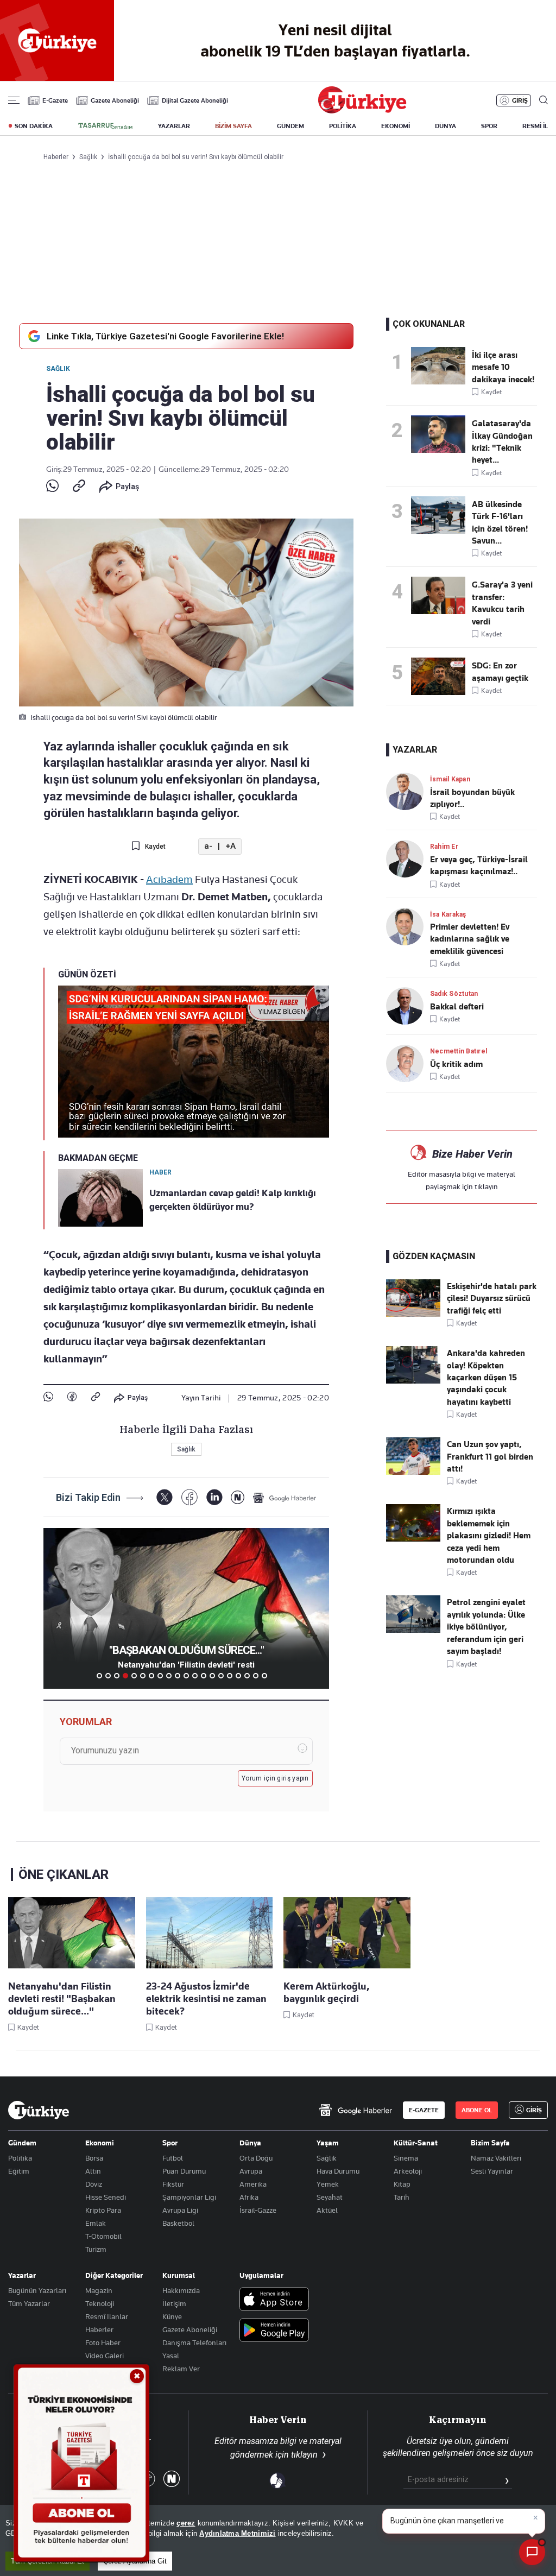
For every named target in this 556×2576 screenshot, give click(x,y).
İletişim (174, 2303)
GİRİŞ (520, 100)
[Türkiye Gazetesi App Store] (274, 2300)
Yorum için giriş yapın (275, 1778)
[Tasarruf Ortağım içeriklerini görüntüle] (105, 126)
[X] (164, 1497)
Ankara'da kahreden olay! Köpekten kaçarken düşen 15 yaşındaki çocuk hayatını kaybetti (486, 1378)
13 (204, 1676)
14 (212, 1676)
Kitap (402, 2184)
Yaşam (328, 2143)
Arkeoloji (408, 2171)
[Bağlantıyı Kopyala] (79, 487)
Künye (172, 2316)
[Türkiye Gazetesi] (362, 111)
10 (178, 1676)
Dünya (250, 2143)
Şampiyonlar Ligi (189, 2197)
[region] (278, 2540)
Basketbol (178, 2223)
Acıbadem (169, 879)
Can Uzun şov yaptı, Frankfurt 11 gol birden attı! (490, 1457)
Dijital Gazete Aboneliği (195, 100)
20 (264, 1676)
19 (256, 1676)
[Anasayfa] (39, 2110)
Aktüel (327, 2210)
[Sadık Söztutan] (408, 1006)
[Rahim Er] (408, 859)
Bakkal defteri (457, 1007)
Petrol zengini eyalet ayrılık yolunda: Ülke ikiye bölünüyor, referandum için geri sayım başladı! (486, 1627)
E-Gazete (55, 100)
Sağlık (58, 369)
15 (221, 1676)
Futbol (173, 2158)
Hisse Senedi (106, 2197)
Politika (20, 2158)
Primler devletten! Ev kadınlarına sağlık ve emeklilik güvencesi (470, 939)
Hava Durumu (338, 2171)
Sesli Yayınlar (492, 2171)
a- (208, 846)
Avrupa (251, 2171)
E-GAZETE (424, 2110)
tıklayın (486, 1186)
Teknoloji (100, 2303)
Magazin (99, 2290)
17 (238, 1676)
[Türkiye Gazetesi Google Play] (274, 2331)
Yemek (328, 2184)
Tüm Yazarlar (29, 2303)
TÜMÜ (273, 1676)
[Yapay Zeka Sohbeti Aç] (532, 2552)
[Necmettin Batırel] (408, 1063)
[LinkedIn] (214, 1497)
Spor (170, 2143)
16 (230, 1676)
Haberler (99, 2329)
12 (195, 1676)
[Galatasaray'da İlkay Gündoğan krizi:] (441, 434)
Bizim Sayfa (490, 2143)
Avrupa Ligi (180, 2210)
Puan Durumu (184, 2171)
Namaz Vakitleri (496, 2158)
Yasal (171, 2356)
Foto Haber (103, 2343)
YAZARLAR (174, 126)
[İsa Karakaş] (408, 927)
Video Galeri (105, 2356)
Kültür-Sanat (416, 2143)
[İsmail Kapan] (408, 791)
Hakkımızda (181, 2290)
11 (186, 1676)
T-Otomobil (103, 2236)
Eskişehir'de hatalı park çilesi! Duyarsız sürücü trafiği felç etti (492, 1299)
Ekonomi (100, 2143)
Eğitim (19, 2171)
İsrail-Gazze (258, 2210)
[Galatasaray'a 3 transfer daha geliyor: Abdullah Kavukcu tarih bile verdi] (441, 595)
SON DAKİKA (34, 126)
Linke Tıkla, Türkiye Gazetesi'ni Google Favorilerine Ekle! (165, 336)
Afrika (249, 2197)
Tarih (402, 2197)
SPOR (489, 126)
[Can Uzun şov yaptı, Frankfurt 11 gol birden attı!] (413, 1472)
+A (230, 846)
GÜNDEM (290, 126)
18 (247, 1676)
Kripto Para (103, 2210)
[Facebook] (72, 1397)
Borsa (94, 2158)
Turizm (96, 2249)
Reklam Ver (181, 2369)
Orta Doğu (256, 2158)
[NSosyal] (238, 1497)
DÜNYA (446, 126)
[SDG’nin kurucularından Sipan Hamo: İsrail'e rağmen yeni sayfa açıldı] (441, 676)
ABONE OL (477, 2110)
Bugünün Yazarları (37, 2290)
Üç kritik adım (456, 1064)
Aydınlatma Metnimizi (237, 2533)
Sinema (406, 2158)
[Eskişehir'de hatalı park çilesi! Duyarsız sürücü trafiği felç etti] (413, 1314)
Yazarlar (22, 2275)
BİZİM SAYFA (233, 126)
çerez (186, 2523)
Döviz (94, 2184)
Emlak (96, 2223)
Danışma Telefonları (194, 2343)
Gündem (22, 2143)
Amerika (253, 2184)
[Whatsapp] (52, 487)
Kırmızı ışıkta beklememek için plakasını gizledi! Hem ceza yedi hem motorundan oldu (489, 1536)
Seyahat (330, 2197)
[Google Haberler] (285, 1498)
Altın (93, 2171)
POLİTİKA (343, 126)
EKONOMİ (396, 126)
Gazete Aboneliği (115, 100)
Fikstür (173, 2184)
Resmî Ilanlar (107, 2316)
